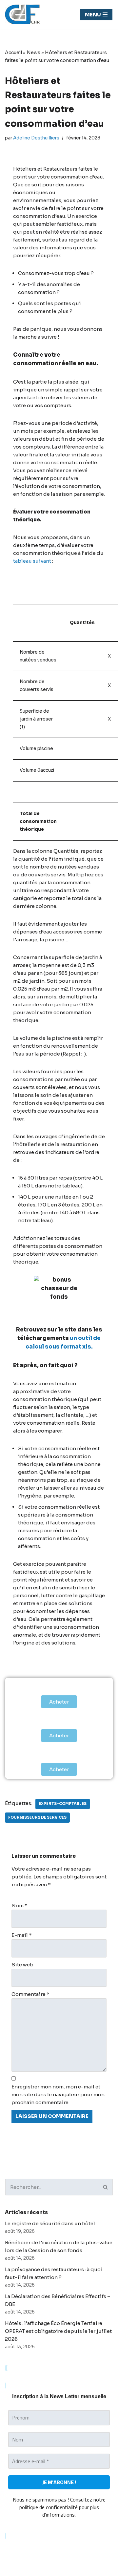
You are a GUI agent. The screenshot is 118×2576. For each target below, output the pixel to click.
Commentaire (30, 1994)
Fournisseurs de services (37, 1817)
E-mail (22, 1935)
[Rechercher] (106, 2187)
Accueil (13, 52)
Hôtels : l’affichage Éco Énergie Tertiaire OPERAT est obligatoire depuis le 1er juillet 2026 (58, 2331)
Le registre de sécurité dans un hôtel (50, 2223)
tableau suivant (32, 561)
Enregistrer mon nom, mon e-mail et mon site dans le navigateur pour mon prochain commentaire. (58, 2094)
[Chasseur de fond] (22, 14)
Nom (20, 1906)
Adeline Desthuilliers (36, 138)
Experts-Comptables (63, 1804)
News (33, 52)
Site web (22, 1965)
